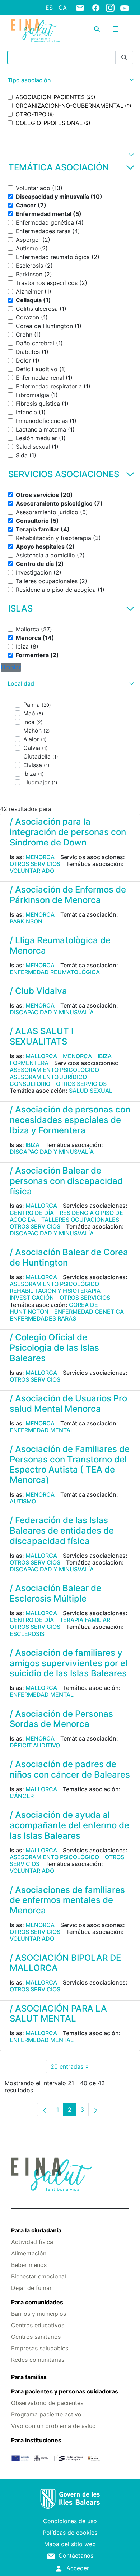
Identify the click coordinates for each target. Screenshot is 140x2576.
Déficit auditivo (35, 1745)
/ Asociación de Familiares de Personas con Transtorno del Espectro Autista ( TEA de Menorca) (70, 1464)
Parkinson (26, 921)
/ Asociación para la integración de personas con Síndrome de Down (68, 832)
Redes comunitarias (38, 2360)
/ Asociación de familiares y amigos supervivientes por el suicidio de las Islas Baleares (69, 1663)
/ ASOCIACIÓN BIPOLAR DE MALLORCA (65, 1963)
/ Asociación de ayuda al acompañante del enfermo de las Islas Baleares (69, 1825)
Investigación (32, 1298)
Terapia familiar (85, 1620)
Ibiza (105, 1056)
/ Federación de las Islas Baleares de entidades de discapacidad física (62, 1531)
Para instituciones (36, 2440)
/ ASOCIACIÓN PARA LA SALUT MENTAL (58, 2014)
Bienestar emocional (39, 2276)
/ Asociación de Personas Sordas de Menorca (61, 1719)
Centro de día (32, 1213)
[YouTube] (125, 8)
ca (63, 8)
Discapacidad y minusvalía (52, 1012)
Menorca (40, 857)
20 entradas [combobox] (73, 2068)
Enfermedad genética (89, 1312)
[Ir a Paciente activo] (36, 31)
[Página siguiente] (96, 2110)
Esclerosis (27, 1634)
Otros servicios (35, 864)
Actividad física (32, 2242)
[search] (97, 29)
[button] (70, 80)
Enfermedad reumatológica (55, 972)
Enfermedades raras (43, 1318)
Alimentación (29, 2253)
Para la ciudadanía (36, 2230)
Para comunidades (37, 2302)
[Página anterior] (45, 2110)
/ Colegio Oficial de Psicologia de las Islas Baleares (54, 1348)
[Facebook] (96, 8)
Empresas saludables (40, 2348)
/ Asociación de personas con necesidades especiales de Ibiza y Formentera (70, 1120)
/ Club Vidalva (38, 991)
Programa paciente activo (46, 2414)
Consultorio (30, 1084)
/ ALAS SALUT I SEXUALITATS (41, 1036)
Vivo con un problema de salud (53, 2426)
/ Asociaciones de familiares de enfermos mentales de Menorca (67, 1900)
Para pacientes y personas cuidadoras (65, 2391)
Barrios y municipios (39, 2314)
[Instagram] (110, 8)
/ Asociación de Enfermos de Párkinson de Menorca (68, 895)
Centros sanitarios (36, 2337)
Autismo (23, 1501)
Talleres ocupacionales (80, 1220)
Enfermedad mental (42, 1430)
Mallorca (41, 1056)
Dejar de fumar (31, 2288)
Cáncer (22, 1796)
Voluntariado (32, 871)
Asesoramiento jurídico (48, 1077)
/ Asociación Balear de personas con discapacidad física (66, 1181)
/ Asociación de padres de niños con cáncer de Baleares (70, 1769)
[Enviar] (124, 58)
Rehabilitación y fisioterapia (55, 1291)
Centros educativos (38, 2325)
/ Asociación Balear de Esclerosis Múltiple (55, 1593)
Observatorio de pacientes (47, 2403)
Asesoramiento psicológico (54, 1070)
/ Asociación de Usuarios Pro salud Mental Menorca (68, 1404)
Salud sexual (91, 1091)
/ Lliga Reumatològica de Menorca (60, 945)
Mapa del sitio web (70, 2544)
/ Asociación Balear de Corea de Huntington (69, 1257)
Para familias (29, 2377)
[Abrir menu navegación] (116, 29)
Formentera (29, 1063)
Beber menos (29, 2265)
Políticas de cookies (70, 2533)
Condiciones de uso (70, 2521)
